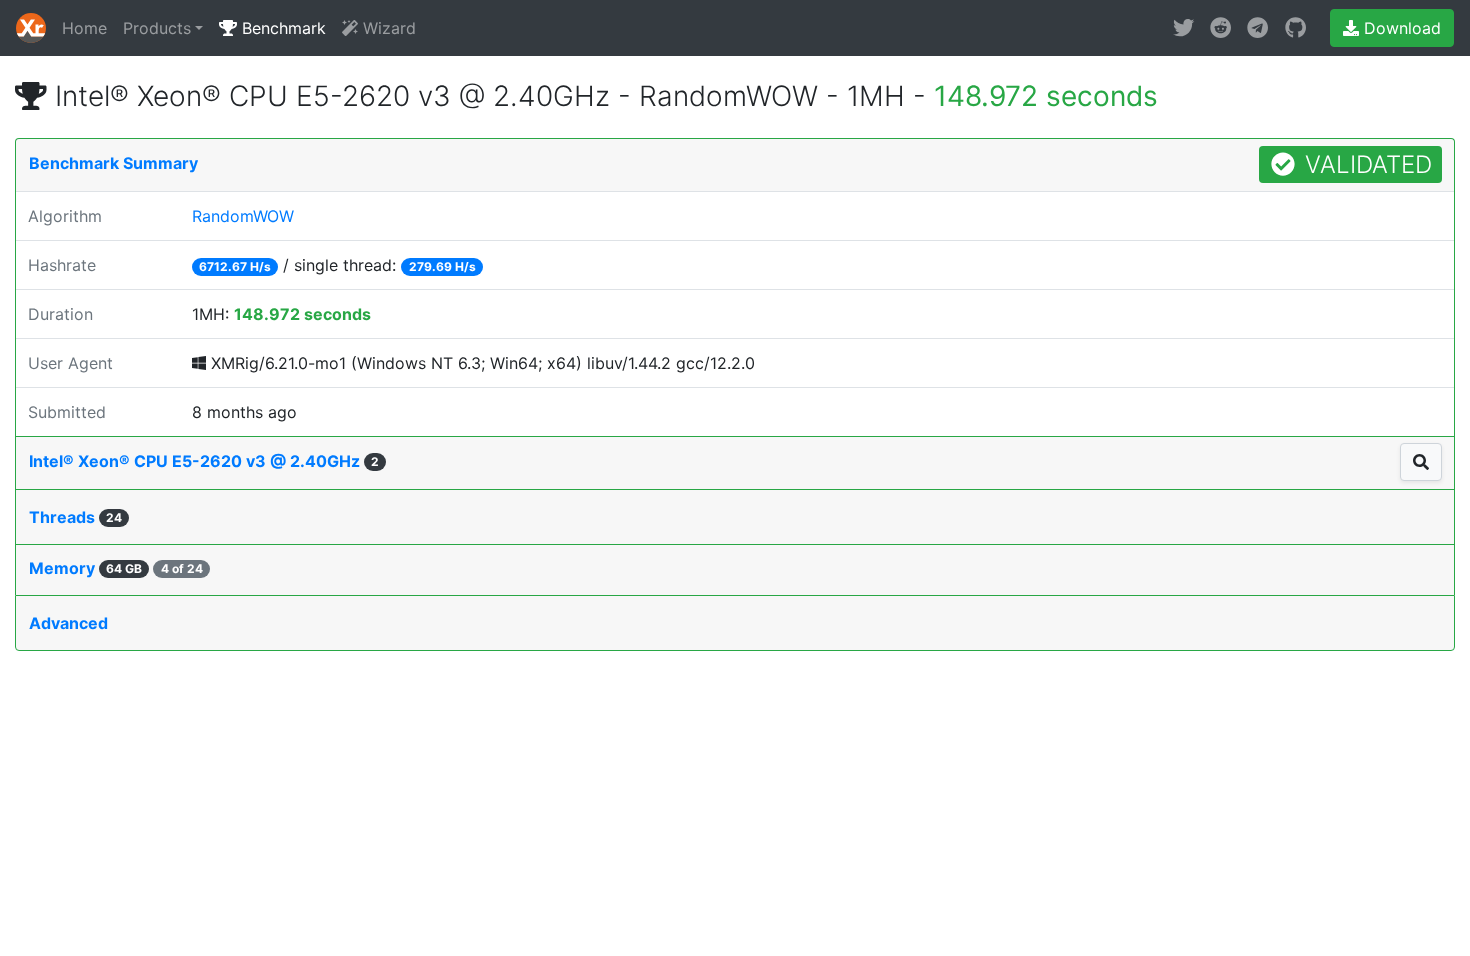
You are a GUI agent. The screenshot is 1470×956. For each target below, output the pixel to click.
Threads (75, 517)
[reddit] (1220, 28)
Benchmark (281, 28)
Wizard (387, 28)
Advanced (68, 623)
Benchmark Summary (113, 163)
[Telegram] (1257, 28)
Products (157, 28)
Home (84, 28)
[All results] (1421, 462)
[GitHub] (1295, 28)
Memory (116, 568)
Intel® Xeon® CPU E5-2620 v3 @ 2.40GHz (204, 461)
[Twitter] (1183, 28)
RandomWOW (243, 216)
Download (1400, 28)
